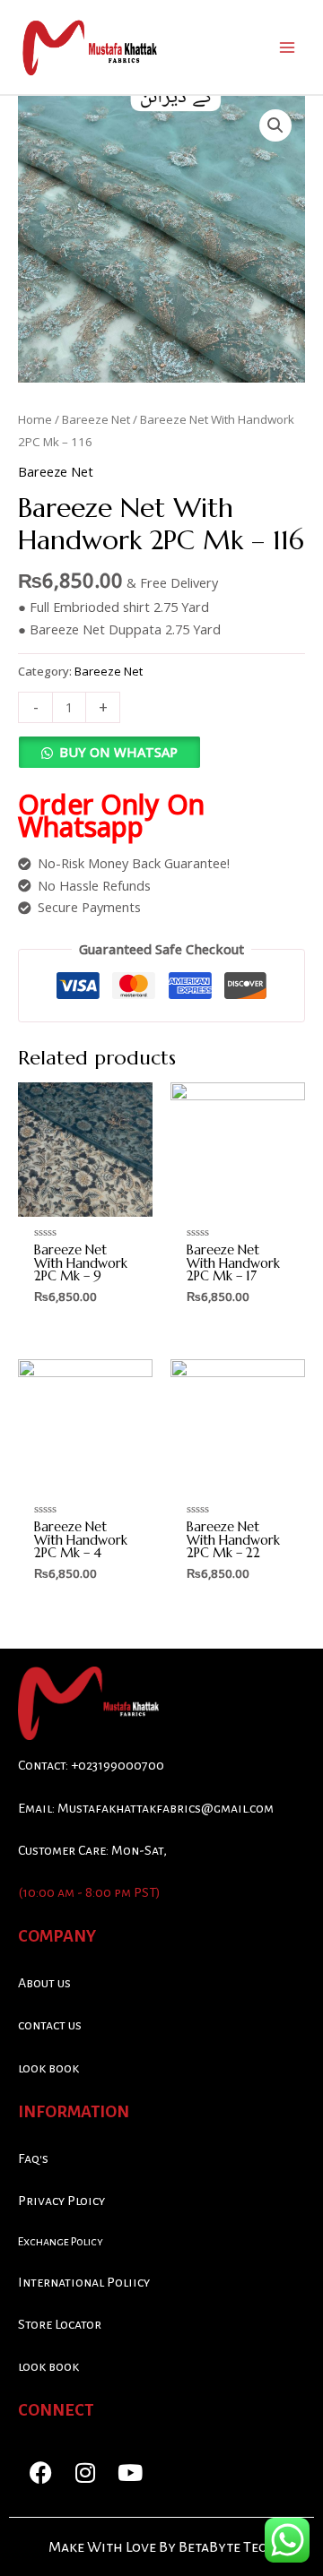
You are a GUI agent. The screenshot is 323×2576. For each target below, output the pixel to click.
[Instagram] (85, 2472)
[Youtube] (130, 2472)
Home (35, 419)
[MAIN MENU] (287, 47)
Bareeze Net (96, 419)
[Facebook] (40, 2472)
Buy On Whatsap (118, 752)
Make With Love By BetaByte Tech (162, 2547)
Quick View (86, 1201)
